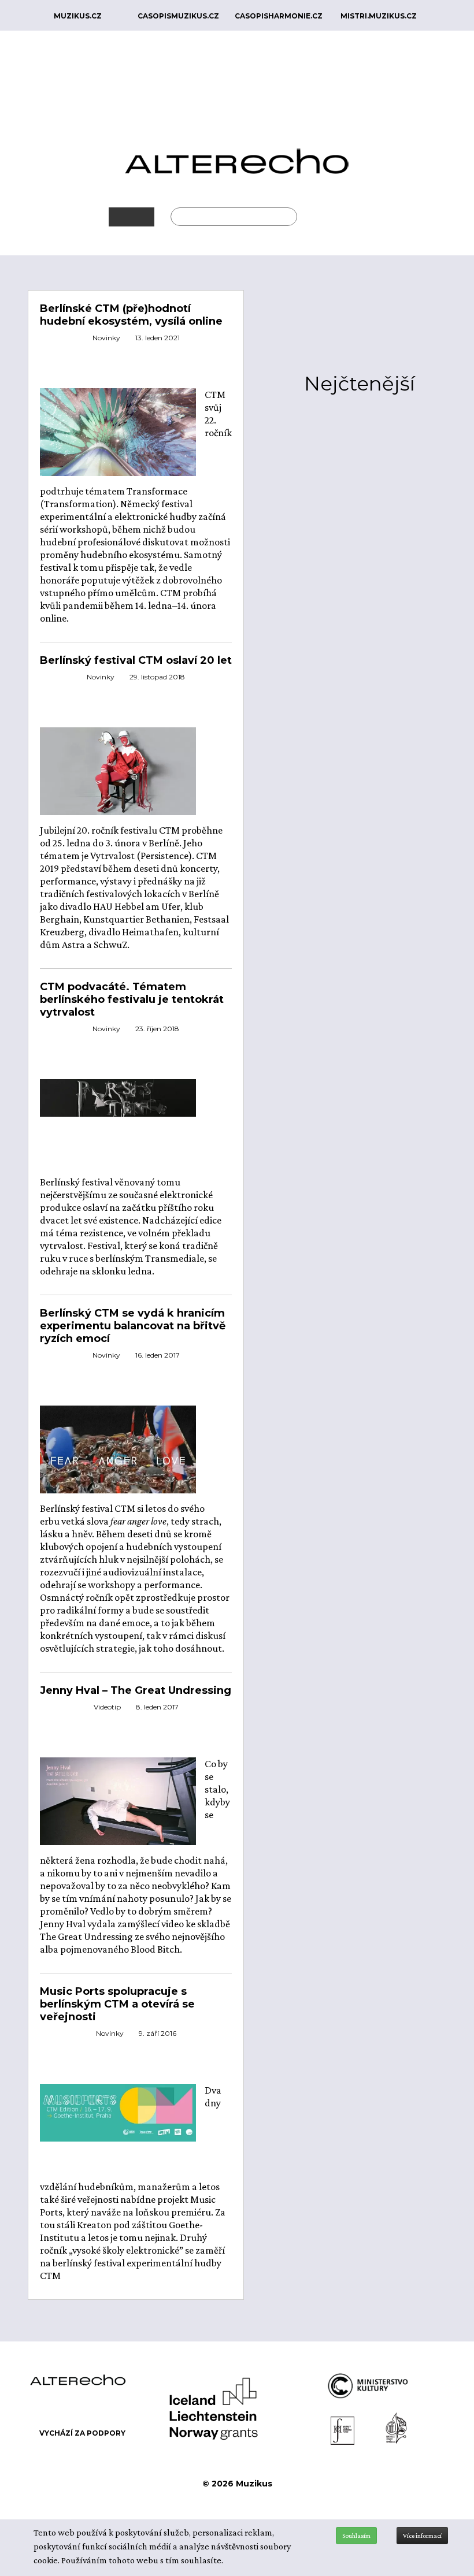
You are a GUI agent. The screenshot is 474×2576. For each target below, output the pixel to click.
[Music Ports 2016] (118, 2112)
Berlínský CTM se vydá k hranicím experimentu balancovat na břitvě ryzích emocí (133, 1326)
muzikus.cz (78, 16)
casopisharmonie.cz (279, 16)
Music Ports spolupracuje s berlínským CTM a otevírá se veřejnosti (117, 2004)
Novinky (106, 338)
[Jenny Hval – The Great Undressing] (118, 1800)
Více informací (422, 2536)
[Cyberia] (118, 431)
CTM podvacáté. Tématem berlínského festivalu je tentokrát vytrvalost (132, 999)
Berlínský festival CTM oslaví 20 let (136, 660)
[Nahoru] (457, 2506)
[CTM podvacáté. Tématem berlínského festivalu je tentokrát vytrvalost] (118, 1096)
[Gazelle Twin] (118, 770)
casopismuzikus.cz (178, 16)
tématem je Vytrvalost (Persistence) (116, 856)
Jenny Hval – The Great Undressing (136, 1690)
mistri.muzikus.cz (379, 16)
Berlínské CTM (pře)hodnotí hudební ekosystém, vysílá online (131, 315)
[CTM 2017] (118, 1459)
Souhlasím (356, 2536)
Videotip (107, 1707)
